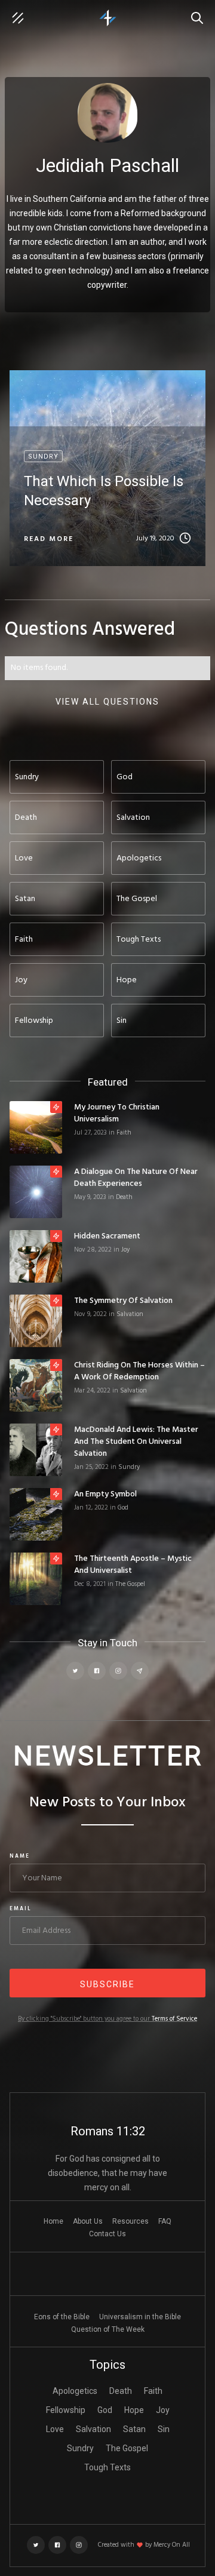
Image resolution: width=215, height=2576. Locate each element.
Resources (130, 2221)
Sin (164, 2429)
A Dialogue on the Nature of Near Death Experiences (136, 1178)
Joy (125, 1250)
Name (20, 1856)
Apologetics (75, 2391)
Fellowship (66, 2410)
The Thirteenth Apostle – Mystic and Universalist (133, 1565)
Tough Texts (107, 2467)
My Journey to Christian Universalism (117, 1114)
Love (55, 2429)
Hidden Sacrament (107, 1237)
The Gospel (130, 1584)
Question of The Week (108, 2329)
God (123, 1508)
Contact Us (107, 2234)
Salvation (130, 1314)
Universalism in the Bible (140, 2317)
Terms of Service (174, 2019)
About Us (88, 2221)
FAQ (165, 2221)
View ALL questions (107, 702)
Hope (134, 2410)
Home (53, 2221)
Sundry (129, 1467)
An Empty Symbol (105, 1495)
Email (21, 1909)
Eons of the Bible (62, 2317)
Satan (134, 2429)
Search (200, 12)
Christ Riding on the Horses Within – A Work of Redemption (139, 1372)
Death (124, 1197)
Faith (124, 1133)
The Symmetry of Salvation (123, 1301)
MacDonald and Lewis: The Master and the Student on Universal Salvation (136, 1442)
